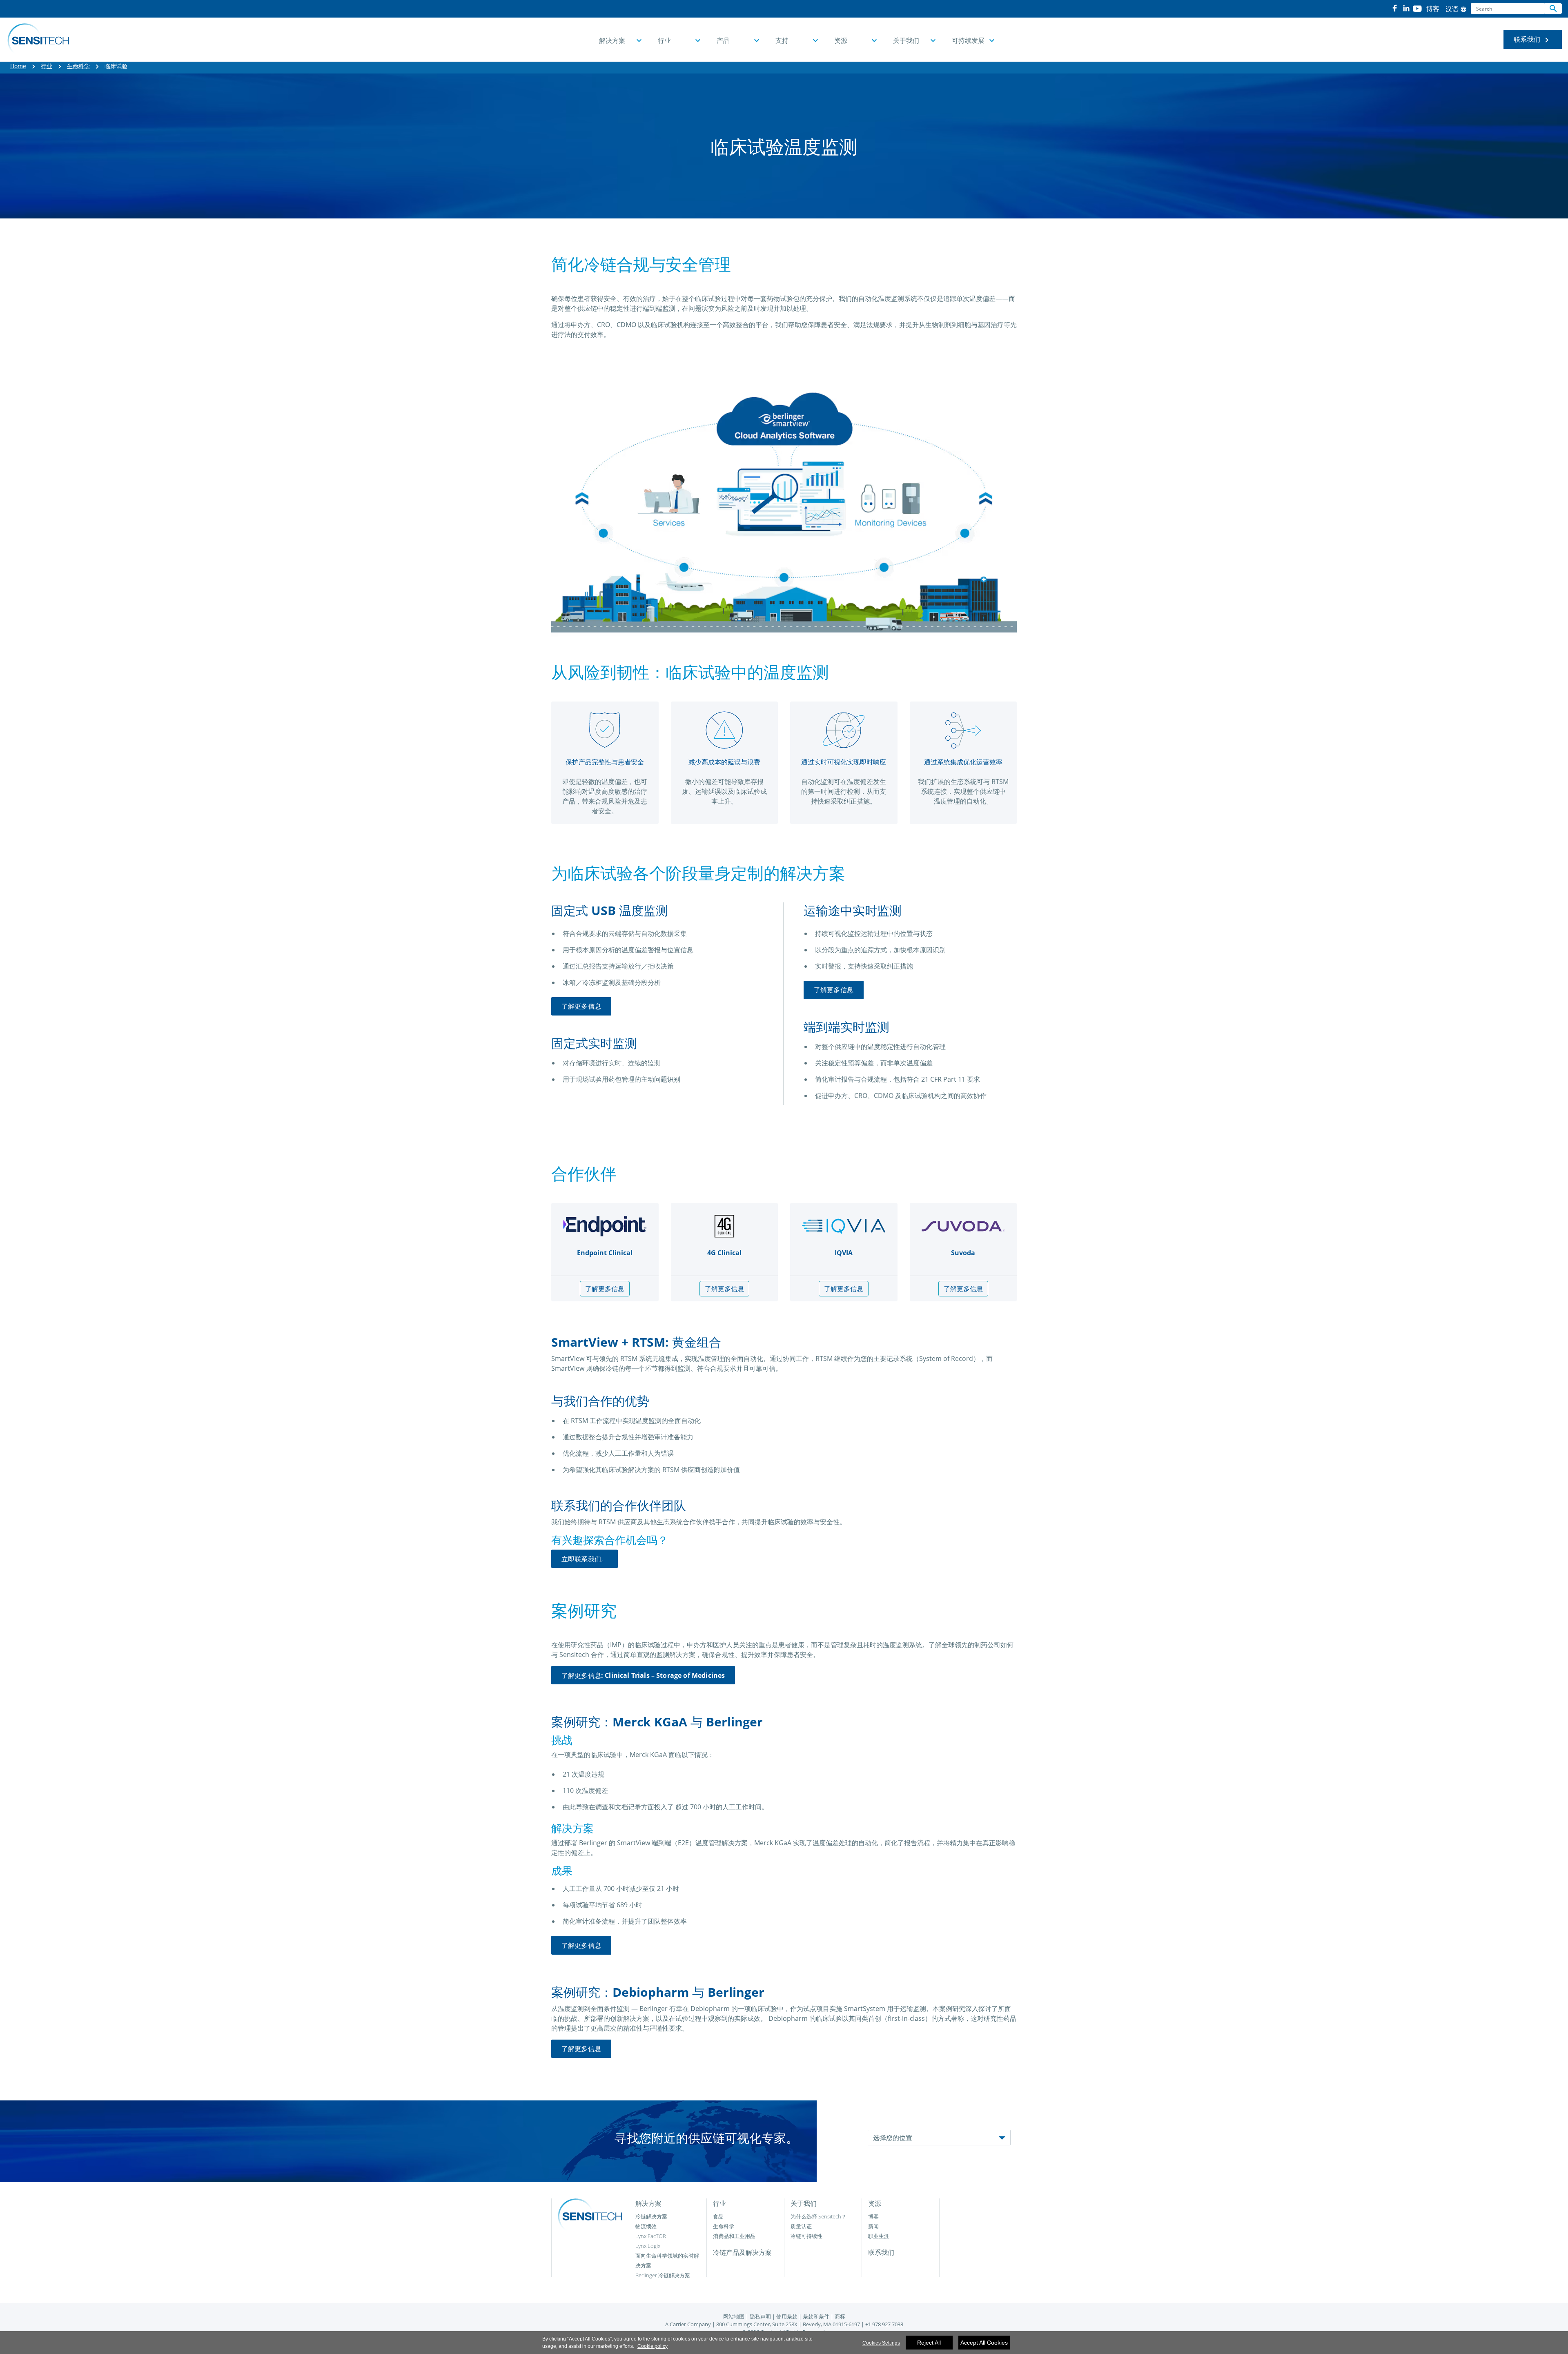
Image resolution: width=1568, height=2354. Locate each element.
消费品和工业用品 (734, 2236)
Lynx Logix (648, 2246)
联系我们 (1533, 40)
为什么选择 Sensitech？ (819, 2216)
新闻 (873, 2226)
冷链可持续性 (806, 2236)
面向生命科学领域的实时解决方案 (667, 2260)
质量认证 (801, 2226)
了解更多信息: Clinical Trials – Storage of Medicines (643, 1675)
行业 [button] (664, 40)
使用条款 (787, 2316)
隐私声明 (760, 2316)
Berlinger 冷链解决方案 (663, 2275)
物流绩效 (646, 2226)
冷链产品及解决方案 (742, 2252)
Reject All (929, 2343)
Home (18, 66)
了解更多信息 (581, 1006)
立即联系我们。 (585, 1559)
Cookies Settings (881, 2343)
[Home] (38, 40)
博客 (873, 2216)
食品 (718, 2216)
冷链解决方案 (651, 2216)
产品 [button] (723, 40)
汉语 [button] (1456, 9)
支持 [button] (782, 40)
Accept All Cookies (984, 2343)
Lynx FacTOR (651, 2236)
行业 (47, 66)
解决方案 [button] (612, 40)
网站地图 (734, 2316)
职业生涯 (879, 2236)
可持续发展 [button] (968, 40)
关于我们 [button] (906, 40)
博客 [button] (1433, 9)
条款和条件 (816, 2316)
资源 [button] (841, 40)
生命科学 (78, 66)
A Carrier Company (688, 2324)
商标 (840, 2316)
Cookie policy (653, 2346)
